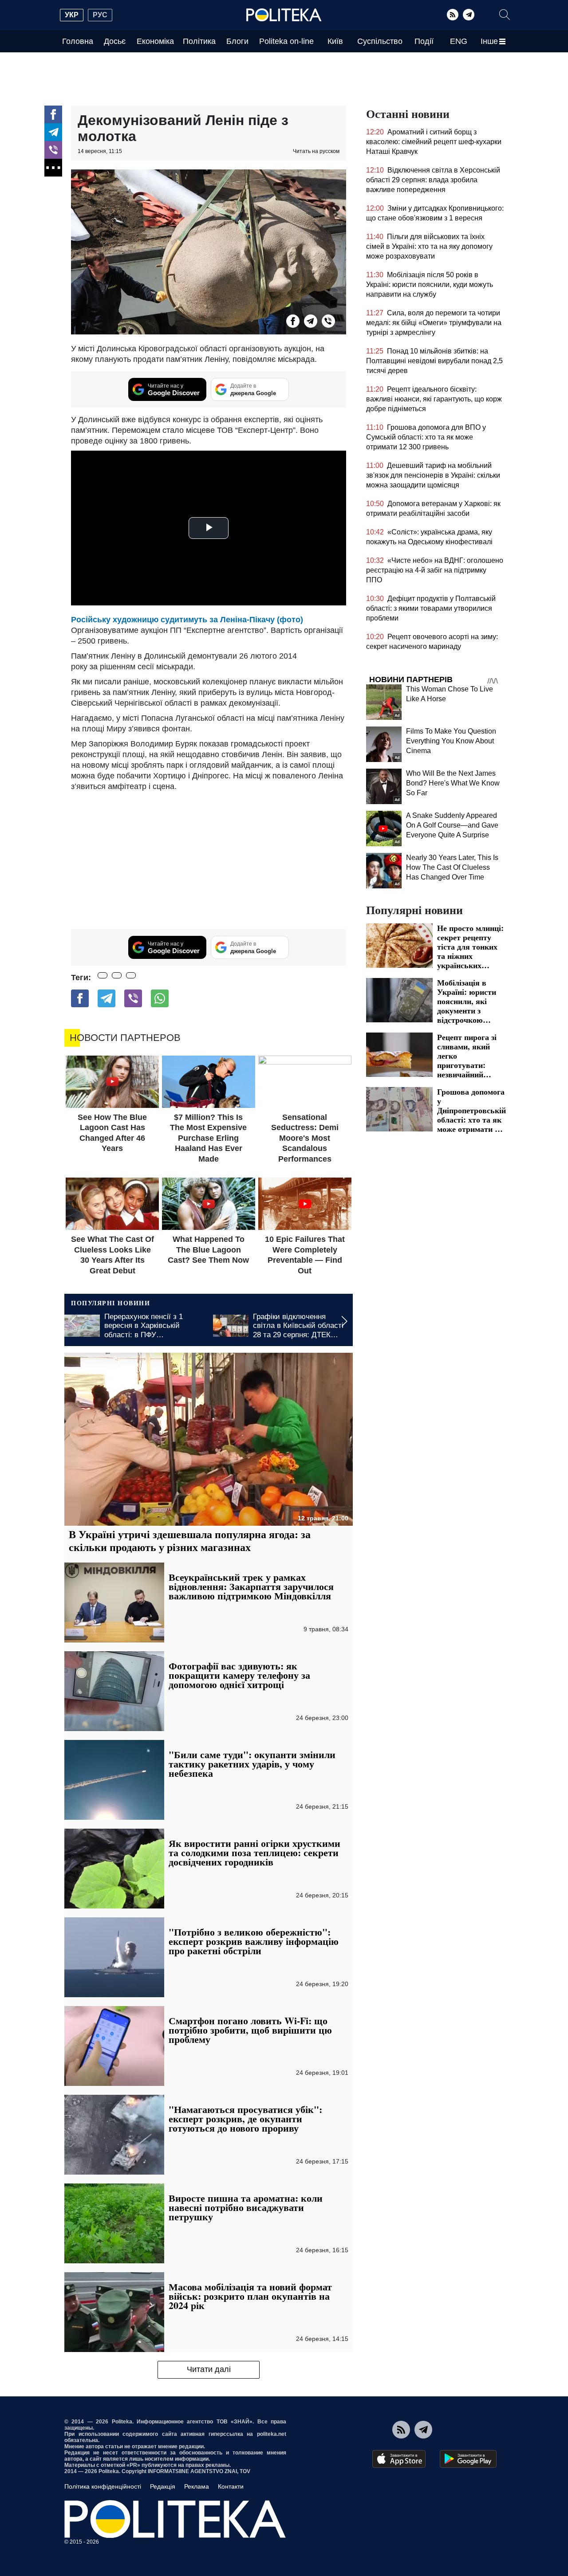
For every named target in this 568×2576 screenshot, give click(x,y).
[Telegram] (469, 15)
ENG (459, 41)
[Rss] (453, 15)
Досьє (115, 41)
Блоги (237, 41)
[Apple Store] (399, 2459)
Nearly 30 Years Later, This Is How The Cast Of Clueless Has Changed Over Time (452, 867)
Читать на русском (316, 151)
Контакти (231, 2486)
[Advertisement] (209, 858)
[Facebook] (53, 114)
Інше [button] (489, 41)
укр (72, 15)
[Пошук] (505, 15)
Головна (78, 41)
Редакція (163, 2486)
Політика (199, 41)
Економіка (155, 41)
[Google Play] (468, 2459)
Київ (335, 41)
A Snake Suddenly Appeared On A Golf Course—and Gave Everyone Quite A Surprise (452, 825)
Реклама (197, 2486)
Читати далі (209, 2369)
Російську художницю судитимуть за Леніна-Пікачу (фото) (187, 620)
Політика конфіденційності (103, 2486)
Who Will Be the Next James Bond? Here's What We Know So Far (453, 783)
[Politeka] (284, 15)
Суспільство (380, 41)
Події (424, 41)
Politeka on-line (286, 41)
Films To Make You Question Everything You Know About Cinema (451, 741)
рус (100, 15)
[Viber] (53, 150)
